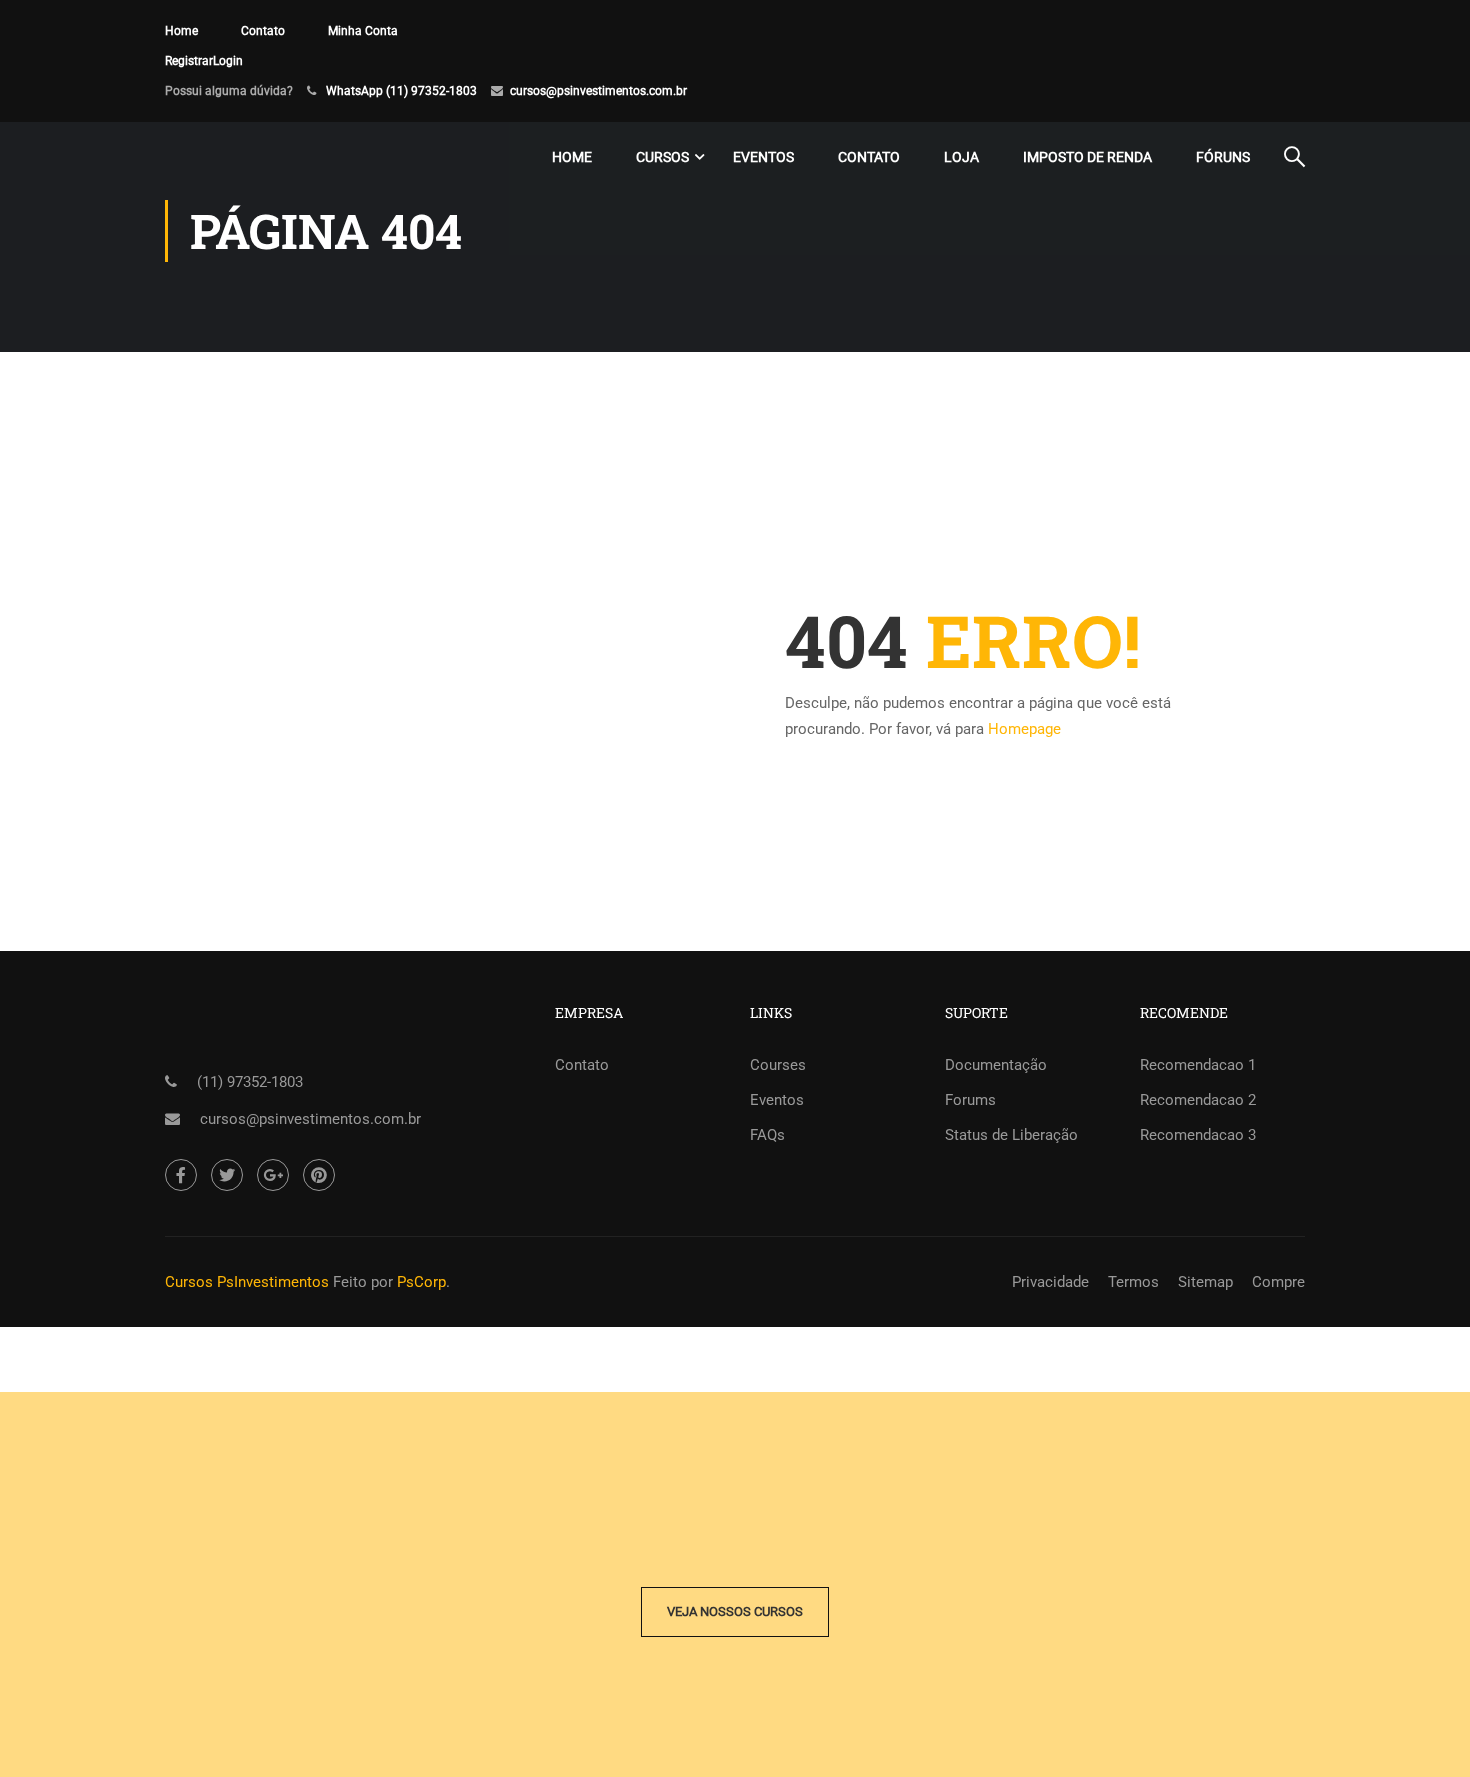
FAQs (767, 1135)
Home (181, 31)
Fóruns (1223, 157)
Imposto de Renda (1087, 157)
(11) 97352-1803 (250, 1082)
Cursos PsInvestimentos (247, 1282)
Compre (1278, 1282)
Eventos (763, 157)
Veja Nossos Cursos (735, 1611)
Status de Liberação (1011, 1135)
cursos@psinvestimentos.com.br (598, 91)
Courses (778, 1065)
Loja (961, 157)
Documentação (996, 1065)
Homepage (1024, 729)
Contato (263, 31)
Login (228, 61)
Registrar (189, 61)
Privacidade (1050, 1282)
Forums (970, 1100)
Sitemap (1205, 1282)
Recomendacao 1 (1198, 1065)
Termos (1133, 1282)
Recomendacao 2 (1198, 1100)
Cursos (662, 157)
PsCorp (421, 1282)
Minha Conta (363, 31)
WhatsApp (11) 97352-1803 (401, 91)
